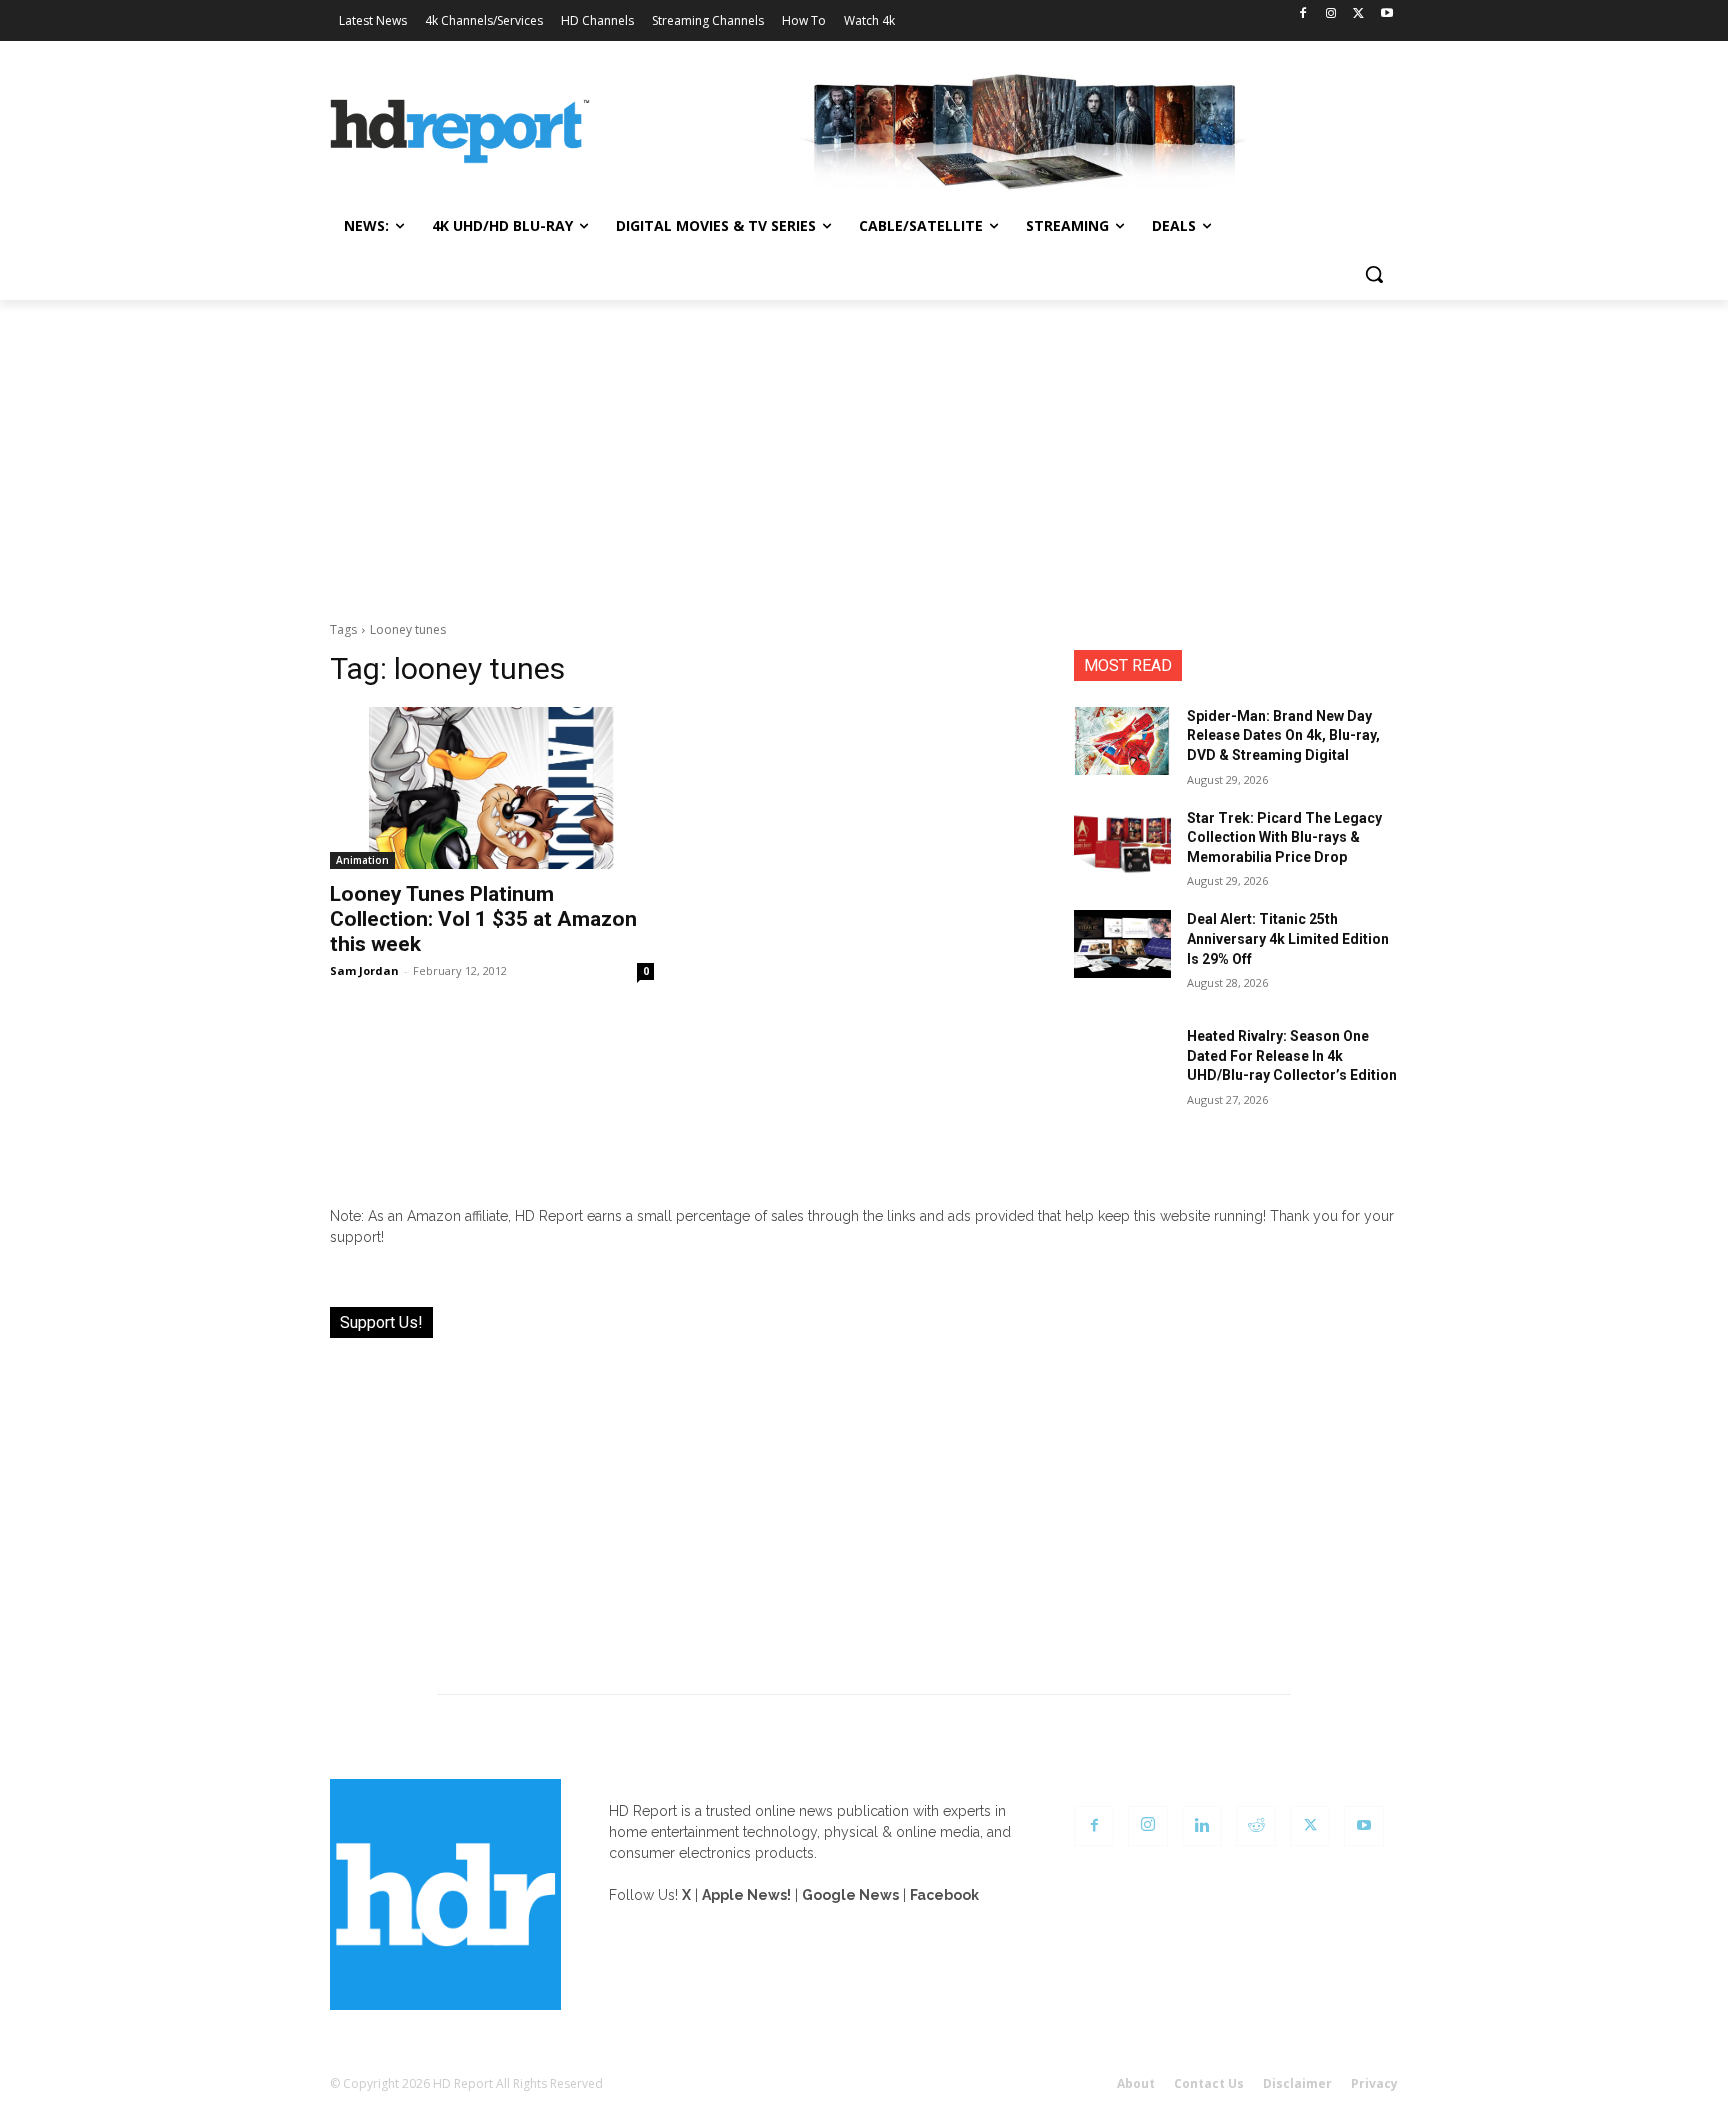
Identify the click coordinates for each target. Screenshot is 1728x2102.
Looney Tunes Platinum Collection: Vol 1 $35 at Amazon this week (483, 919)
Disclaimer (1297, 2083)
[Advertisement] (864, 450)
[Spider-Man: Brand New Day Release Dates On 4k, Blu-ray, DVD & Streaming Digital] (1122, 741)
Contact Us (1209, 2083)
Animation (362, 860)
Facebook (944, 1895)
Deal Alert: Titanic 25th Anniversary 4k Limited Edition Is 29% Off (1288, 938)
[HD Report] (460, 132)
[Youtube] (1386, 14)
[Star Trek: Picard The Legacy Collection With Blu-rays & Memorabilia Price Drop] (1122, 843)
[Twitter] (1358, 14)
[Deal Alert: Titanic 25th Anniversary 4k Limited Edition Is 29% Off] (1122, 944)
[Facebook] (1303, 14)
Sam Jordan (364, 970)
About (1136, 2083)
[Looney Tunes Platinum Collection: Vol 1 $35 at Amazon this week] (492, 788)
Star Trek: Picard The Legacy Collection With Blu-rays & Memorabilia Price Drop (1284, 837)
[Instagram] (1331, 14)
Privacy (1374, 2083)
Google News (850, 1895)
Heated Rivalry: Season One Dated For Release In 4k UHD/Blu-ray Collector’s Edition (1292, 1055)
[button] (1374, 274)
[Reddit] (1256, 1826)
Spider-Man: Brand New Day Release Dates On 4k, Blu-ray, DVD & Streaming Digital (1283, 735)
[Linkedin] (1202, 1826)
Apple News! (746, 1895)
